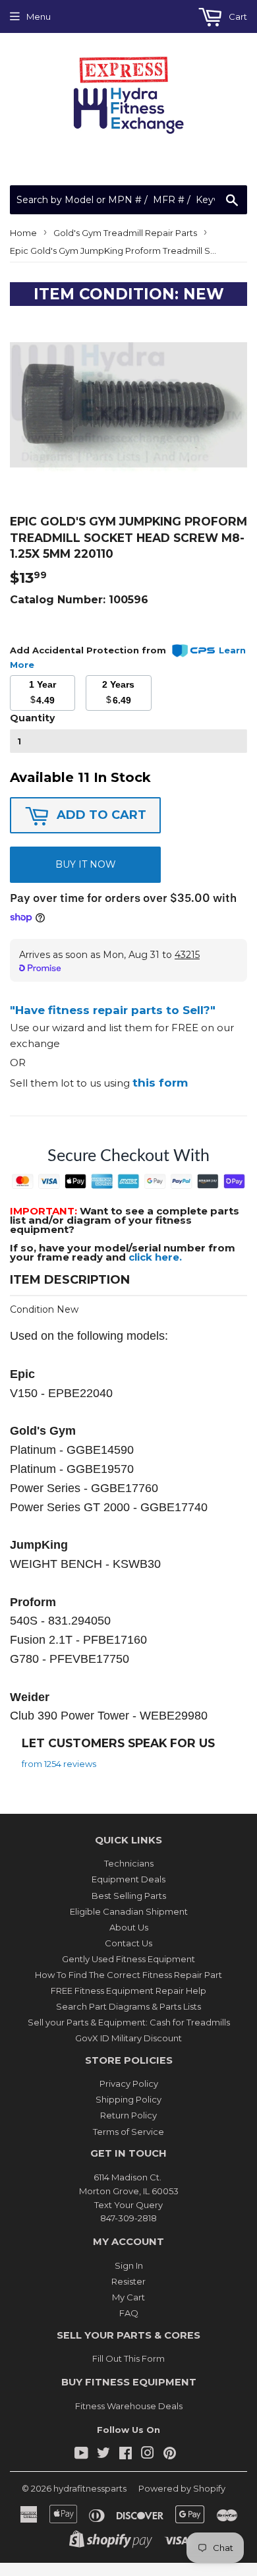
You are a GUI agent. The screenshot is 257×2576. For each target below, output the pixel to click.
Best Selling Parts (129, 1896)
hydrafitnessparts (90, 2488)
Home (23, 233)
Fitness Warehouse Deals (129, 2406)
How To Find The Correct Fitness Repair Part (128, 1975)
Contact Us (128, 1943)
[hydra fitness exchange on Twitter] (103, 2455)
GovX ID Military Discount (128, 2038)
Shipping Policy (128, 2099)
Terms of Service (128, 2132)
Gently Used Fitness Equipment (128, 1959)
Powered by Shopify (182, 2488)
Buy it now (86, 864)
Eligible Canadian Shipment (129, 1911)
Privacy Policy (129, 2083)
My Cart (128, 2297)
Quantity (32, 718)
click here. (155, 1257)
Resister (128, 2281)
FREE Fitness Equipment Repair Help (128, 1991)
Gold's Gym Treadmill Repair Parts (125, 233)
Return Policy (128, 2115)
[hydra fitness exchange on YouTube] (81, 2455)
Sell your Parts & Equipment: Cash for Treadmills (129, 2022)
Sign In (129, 2265)
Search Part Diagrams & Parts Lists (128, 2006)
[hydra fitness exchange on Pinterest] (170, 2455)
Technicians (129, 1863)
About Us (129, 1927)
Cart (237, 16)
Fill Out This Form (128, 2358)
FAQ (129, 2313)
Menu (39, 16)
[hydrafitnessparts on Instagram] (148, 2455)
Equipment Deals (128, 1879)
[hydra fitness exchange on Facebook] (126, 2455)
